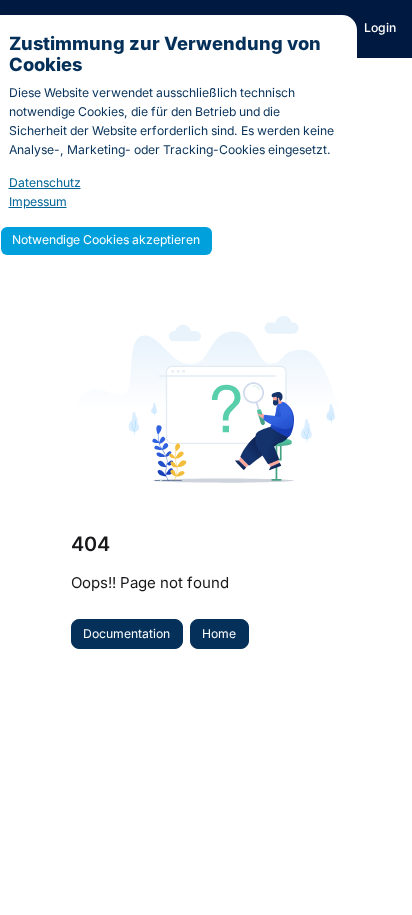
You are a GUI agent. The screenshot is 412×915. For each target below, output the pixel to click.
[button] (367, 865)
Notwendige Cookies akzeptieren (106, 239)
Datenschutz (45, 182)
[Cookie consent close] (338, 31)
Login (380, 27)
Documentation (126, 633)
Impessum (38, 201)
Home (219, 633)
